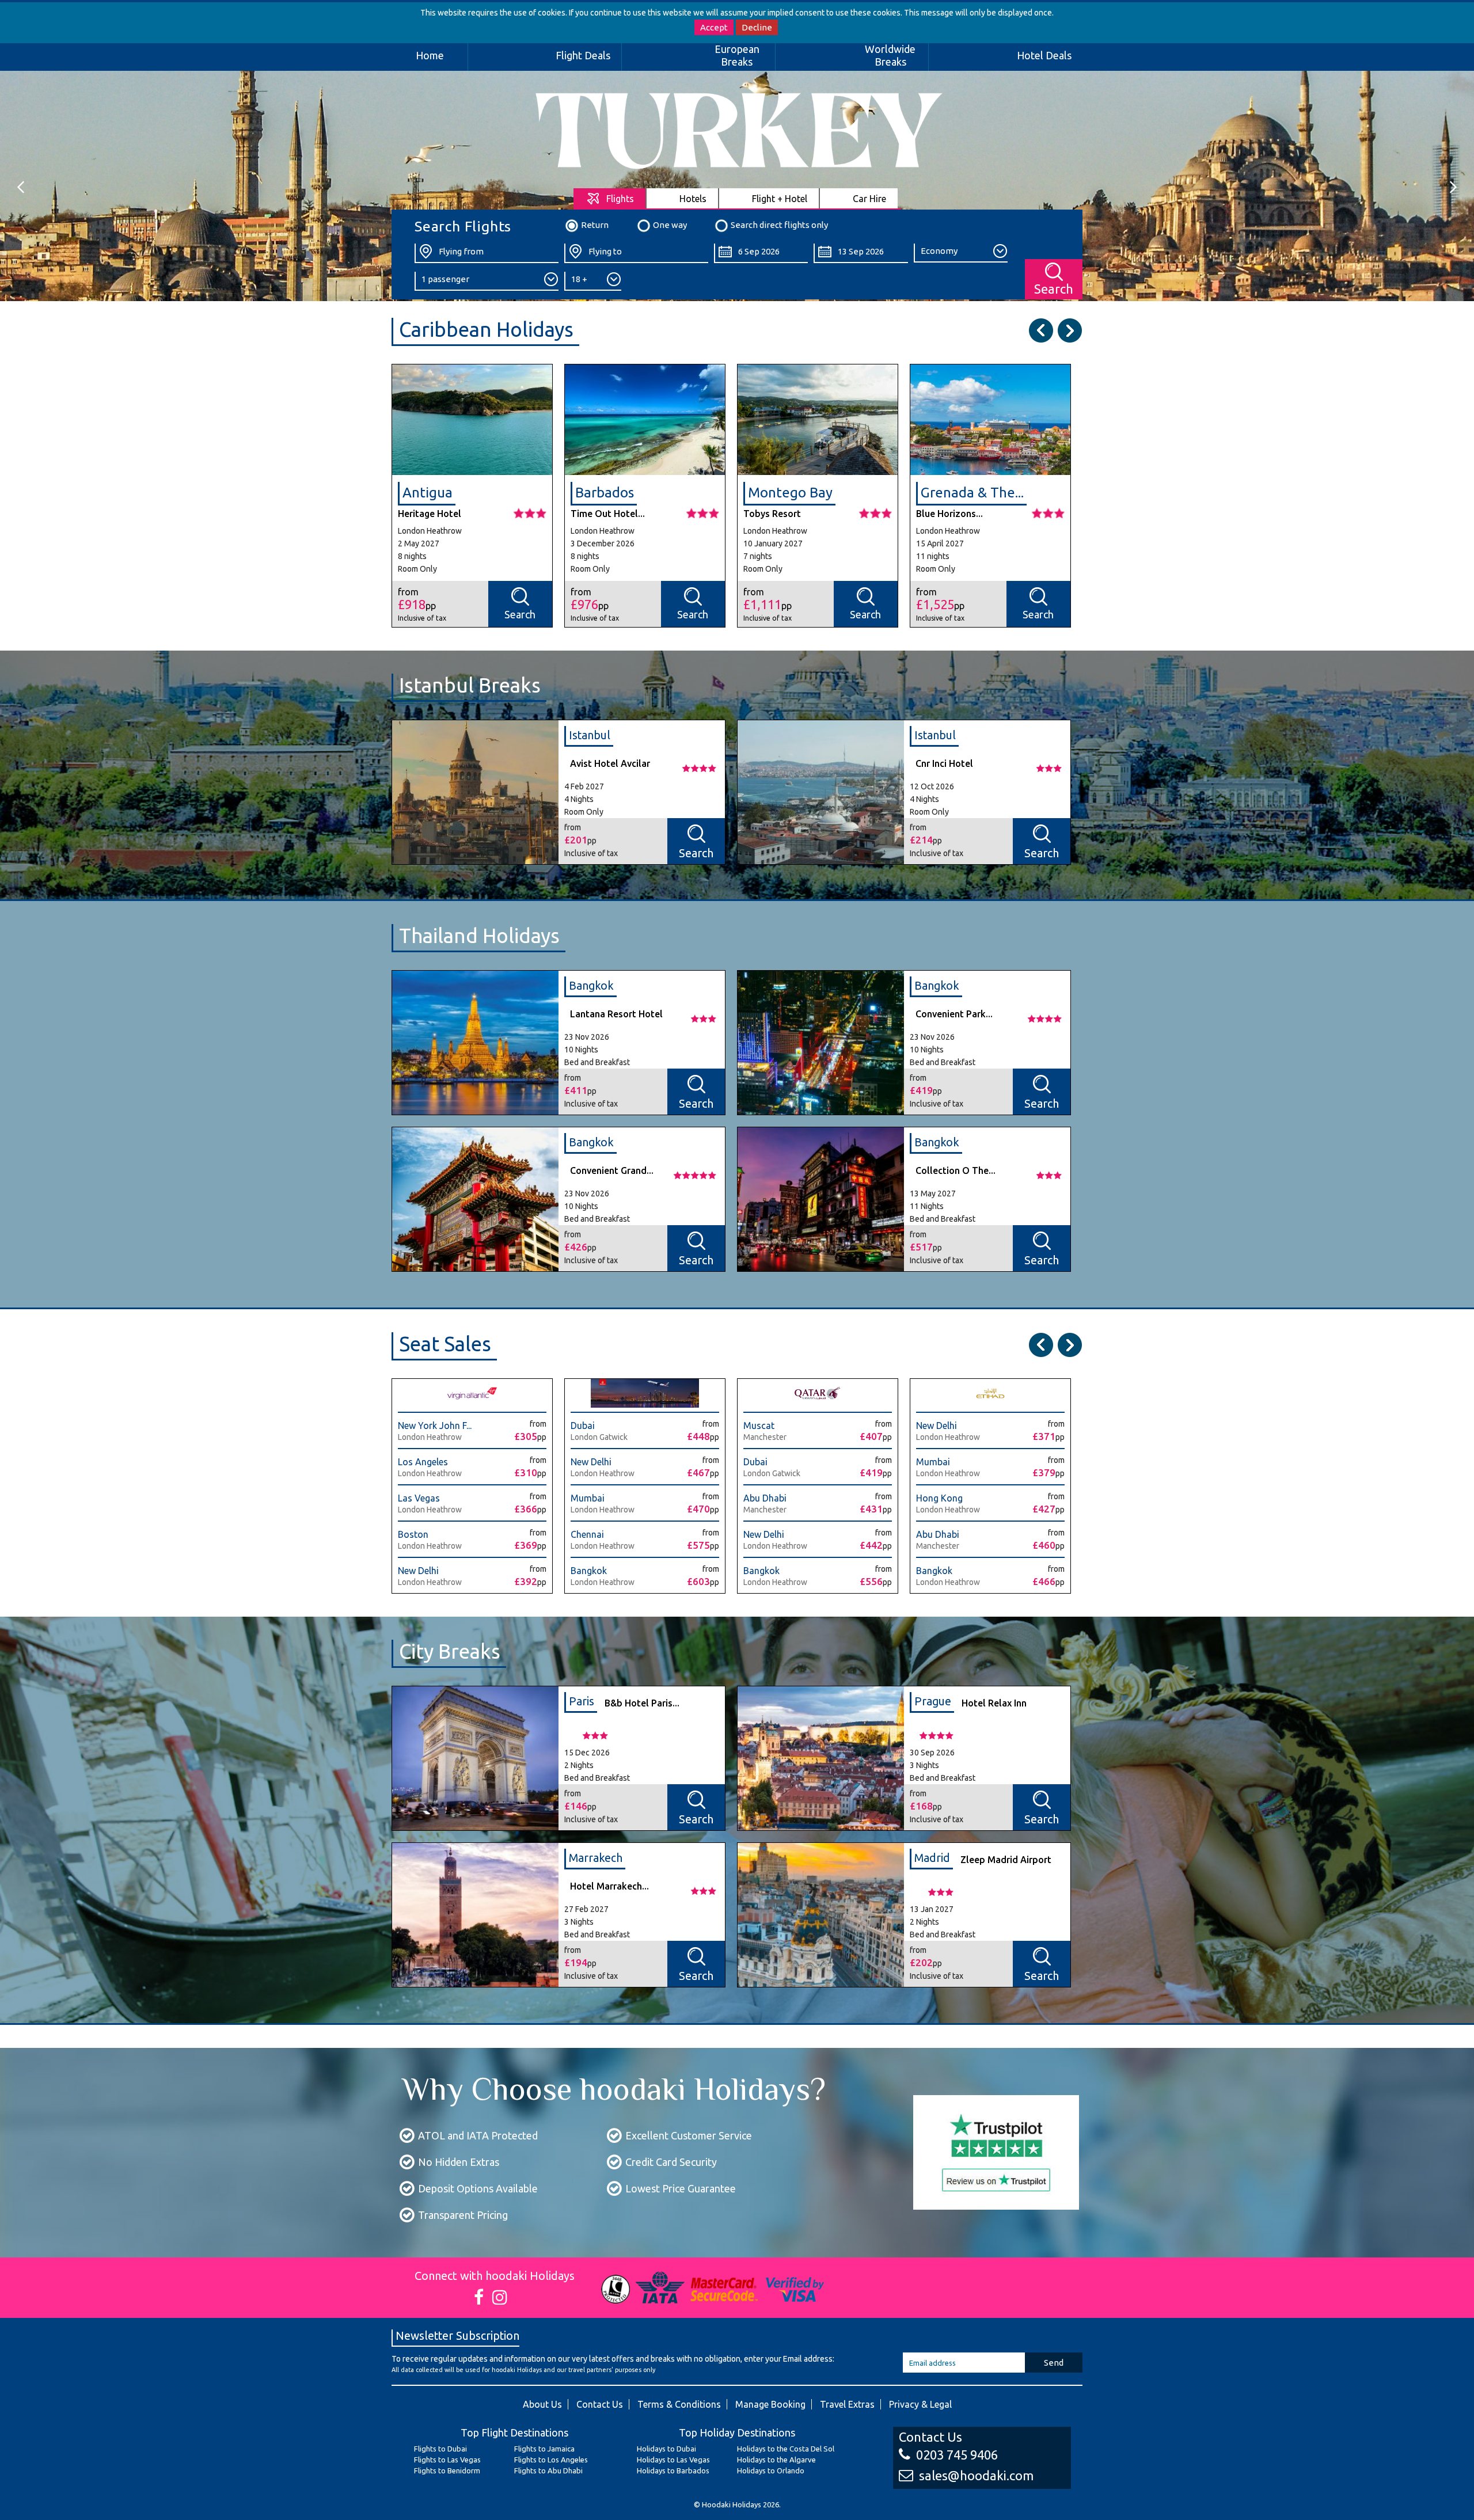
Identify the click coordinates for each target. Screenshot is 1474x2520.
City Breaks (450, 1651)
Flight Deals (583, 55)
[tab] (610, 198)
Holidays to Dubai (666, 2449)
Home (430, 55)
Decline (757, 27)
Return (595, 225)
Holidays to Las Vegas (673, 2460)
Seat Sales (445, 1344)
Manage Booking (770, 2404)
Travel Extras (847, 2404)
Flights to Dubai (440, 2449)
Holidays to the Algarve (776, 2460)
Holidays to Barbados (673, 2470)
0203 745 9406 (957, 2455)
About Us (542, 2404)
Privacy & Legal (920, 2404)
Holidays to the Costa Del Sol (786, 2449)
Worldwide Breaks (890, 55)
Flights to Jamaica (544, 2449)
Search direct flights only (779, 225)
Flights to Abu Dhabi (548, 2470)
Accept (714, 27)
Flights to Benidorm (447, 2470)
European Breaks (737, 55)
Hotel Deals (1044, 55)
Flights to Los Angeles (551, 2460)
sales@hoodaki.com (976, 2475)
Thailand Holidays (479, 936)
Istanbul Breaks (470, 685)
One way (670, 225)
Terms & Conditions (679, 2404)
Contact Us (600, 2404)
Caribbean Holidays (486, 329)
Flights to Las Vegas (447, 2460)
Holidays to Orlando (771, 2470)
